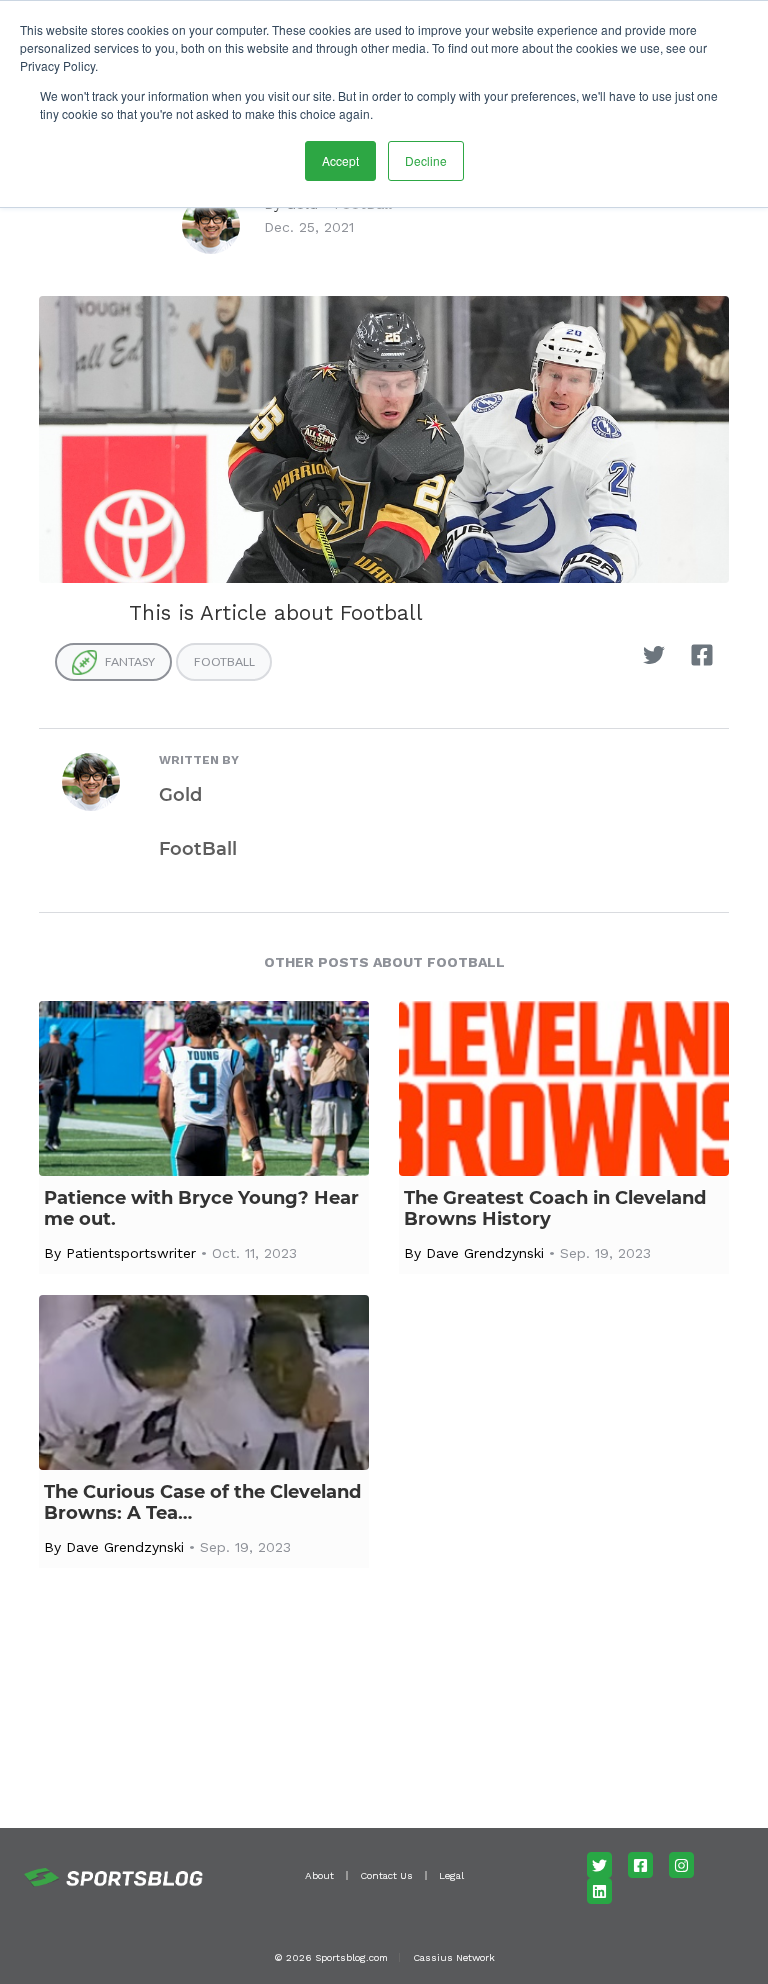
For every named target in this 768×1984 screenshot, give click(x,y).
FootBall (198, 849)
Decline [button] (426, 160)
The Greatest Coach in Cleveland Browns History (555, 1209)
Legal (451, 1875)
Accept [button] (340, 160)
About (319, 1875)
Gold (180, 795)
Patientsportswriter (131, 1253)
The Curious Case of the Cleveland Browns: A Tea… (202, 1503)
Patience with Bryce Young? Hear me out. (201, 1209)
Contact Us (386, 1875)
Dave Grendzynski (485, 1253)
